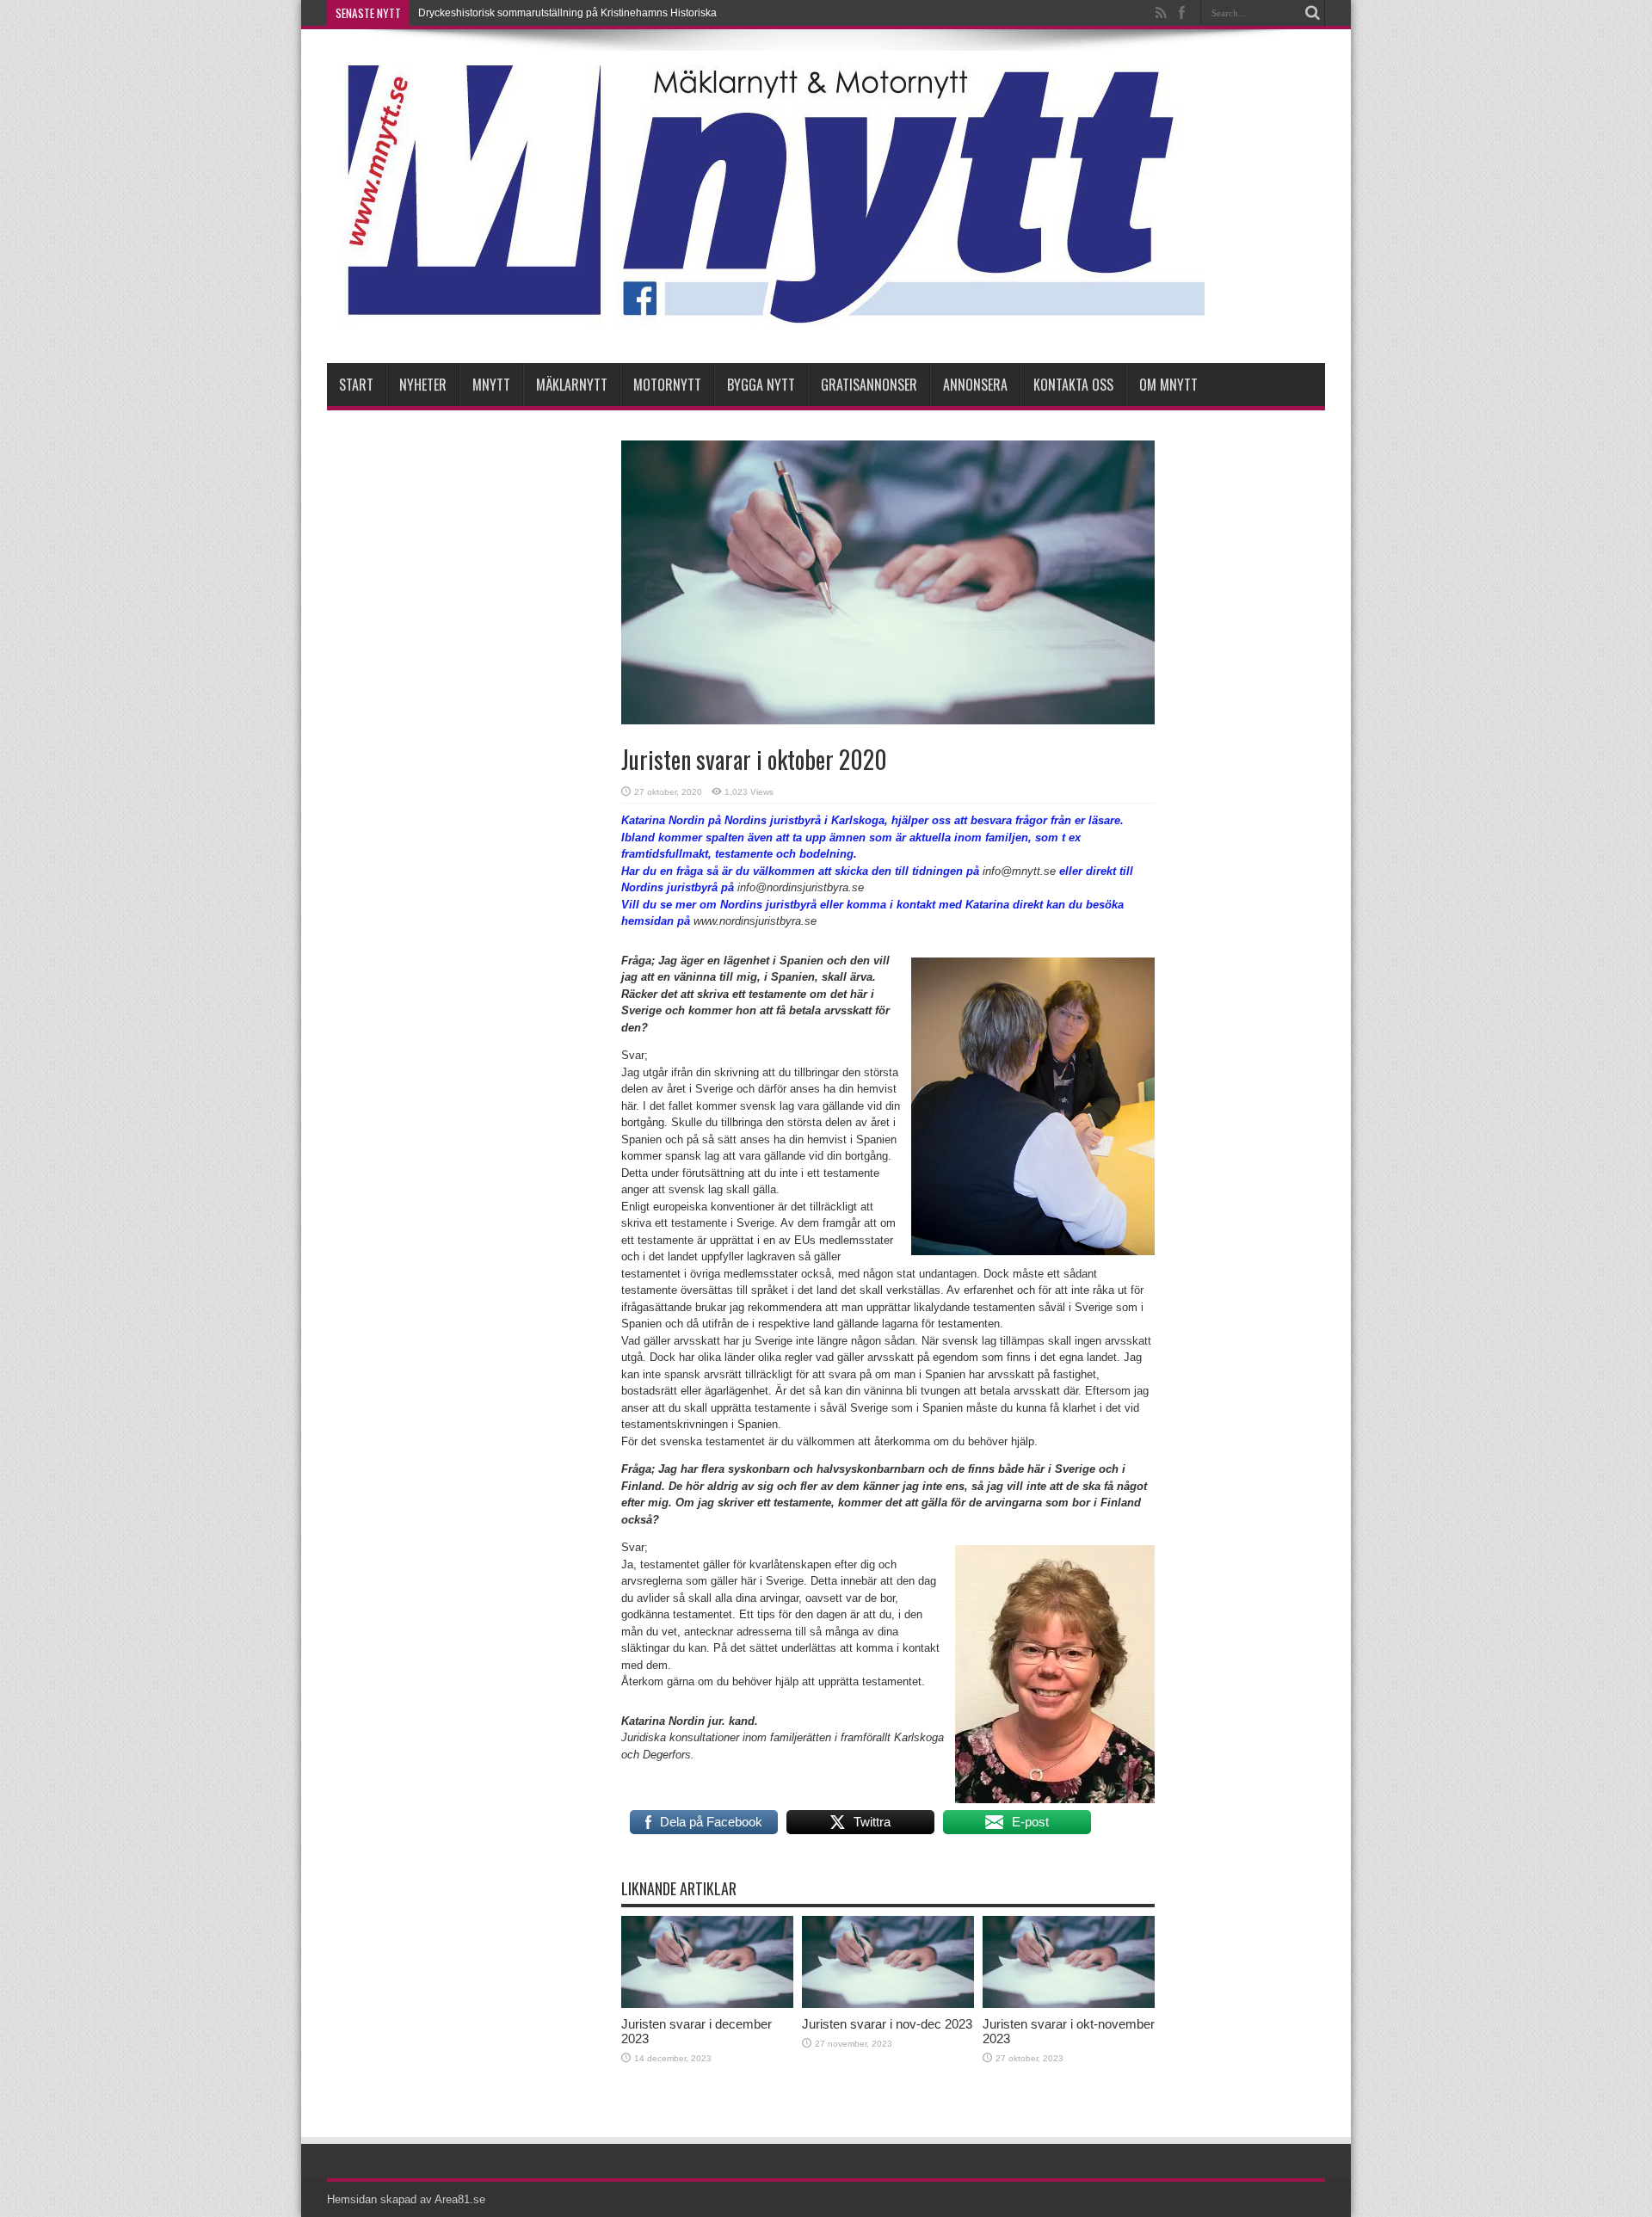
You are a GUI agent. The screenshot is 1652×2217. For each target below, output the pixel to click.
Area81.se (460, 2199)
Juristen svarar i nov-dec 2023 (887, 2024)
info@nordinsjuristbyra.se (801, 887)
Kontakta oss (1073, 385)
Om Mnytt (1168, 385)
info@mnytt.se (1019, 871)
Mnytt (491, 385)
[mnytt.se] (766, 320)
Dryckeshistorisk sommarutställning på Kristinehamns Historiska (567, 13)
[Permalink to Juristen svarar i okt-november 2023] (1069, 2004)
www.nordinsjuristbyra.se (755, 921)
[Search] (1312, 13)
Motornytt (667, 385)
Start (356, 385)
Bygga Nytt (761, 385)
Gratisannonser (869, 385)
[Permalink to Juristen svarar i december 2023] (707, 2004)
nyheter (423, 385)
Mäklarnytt (572, 385)
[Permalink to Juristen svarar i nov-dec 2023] (888, 2004)
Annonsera (975, 385)
